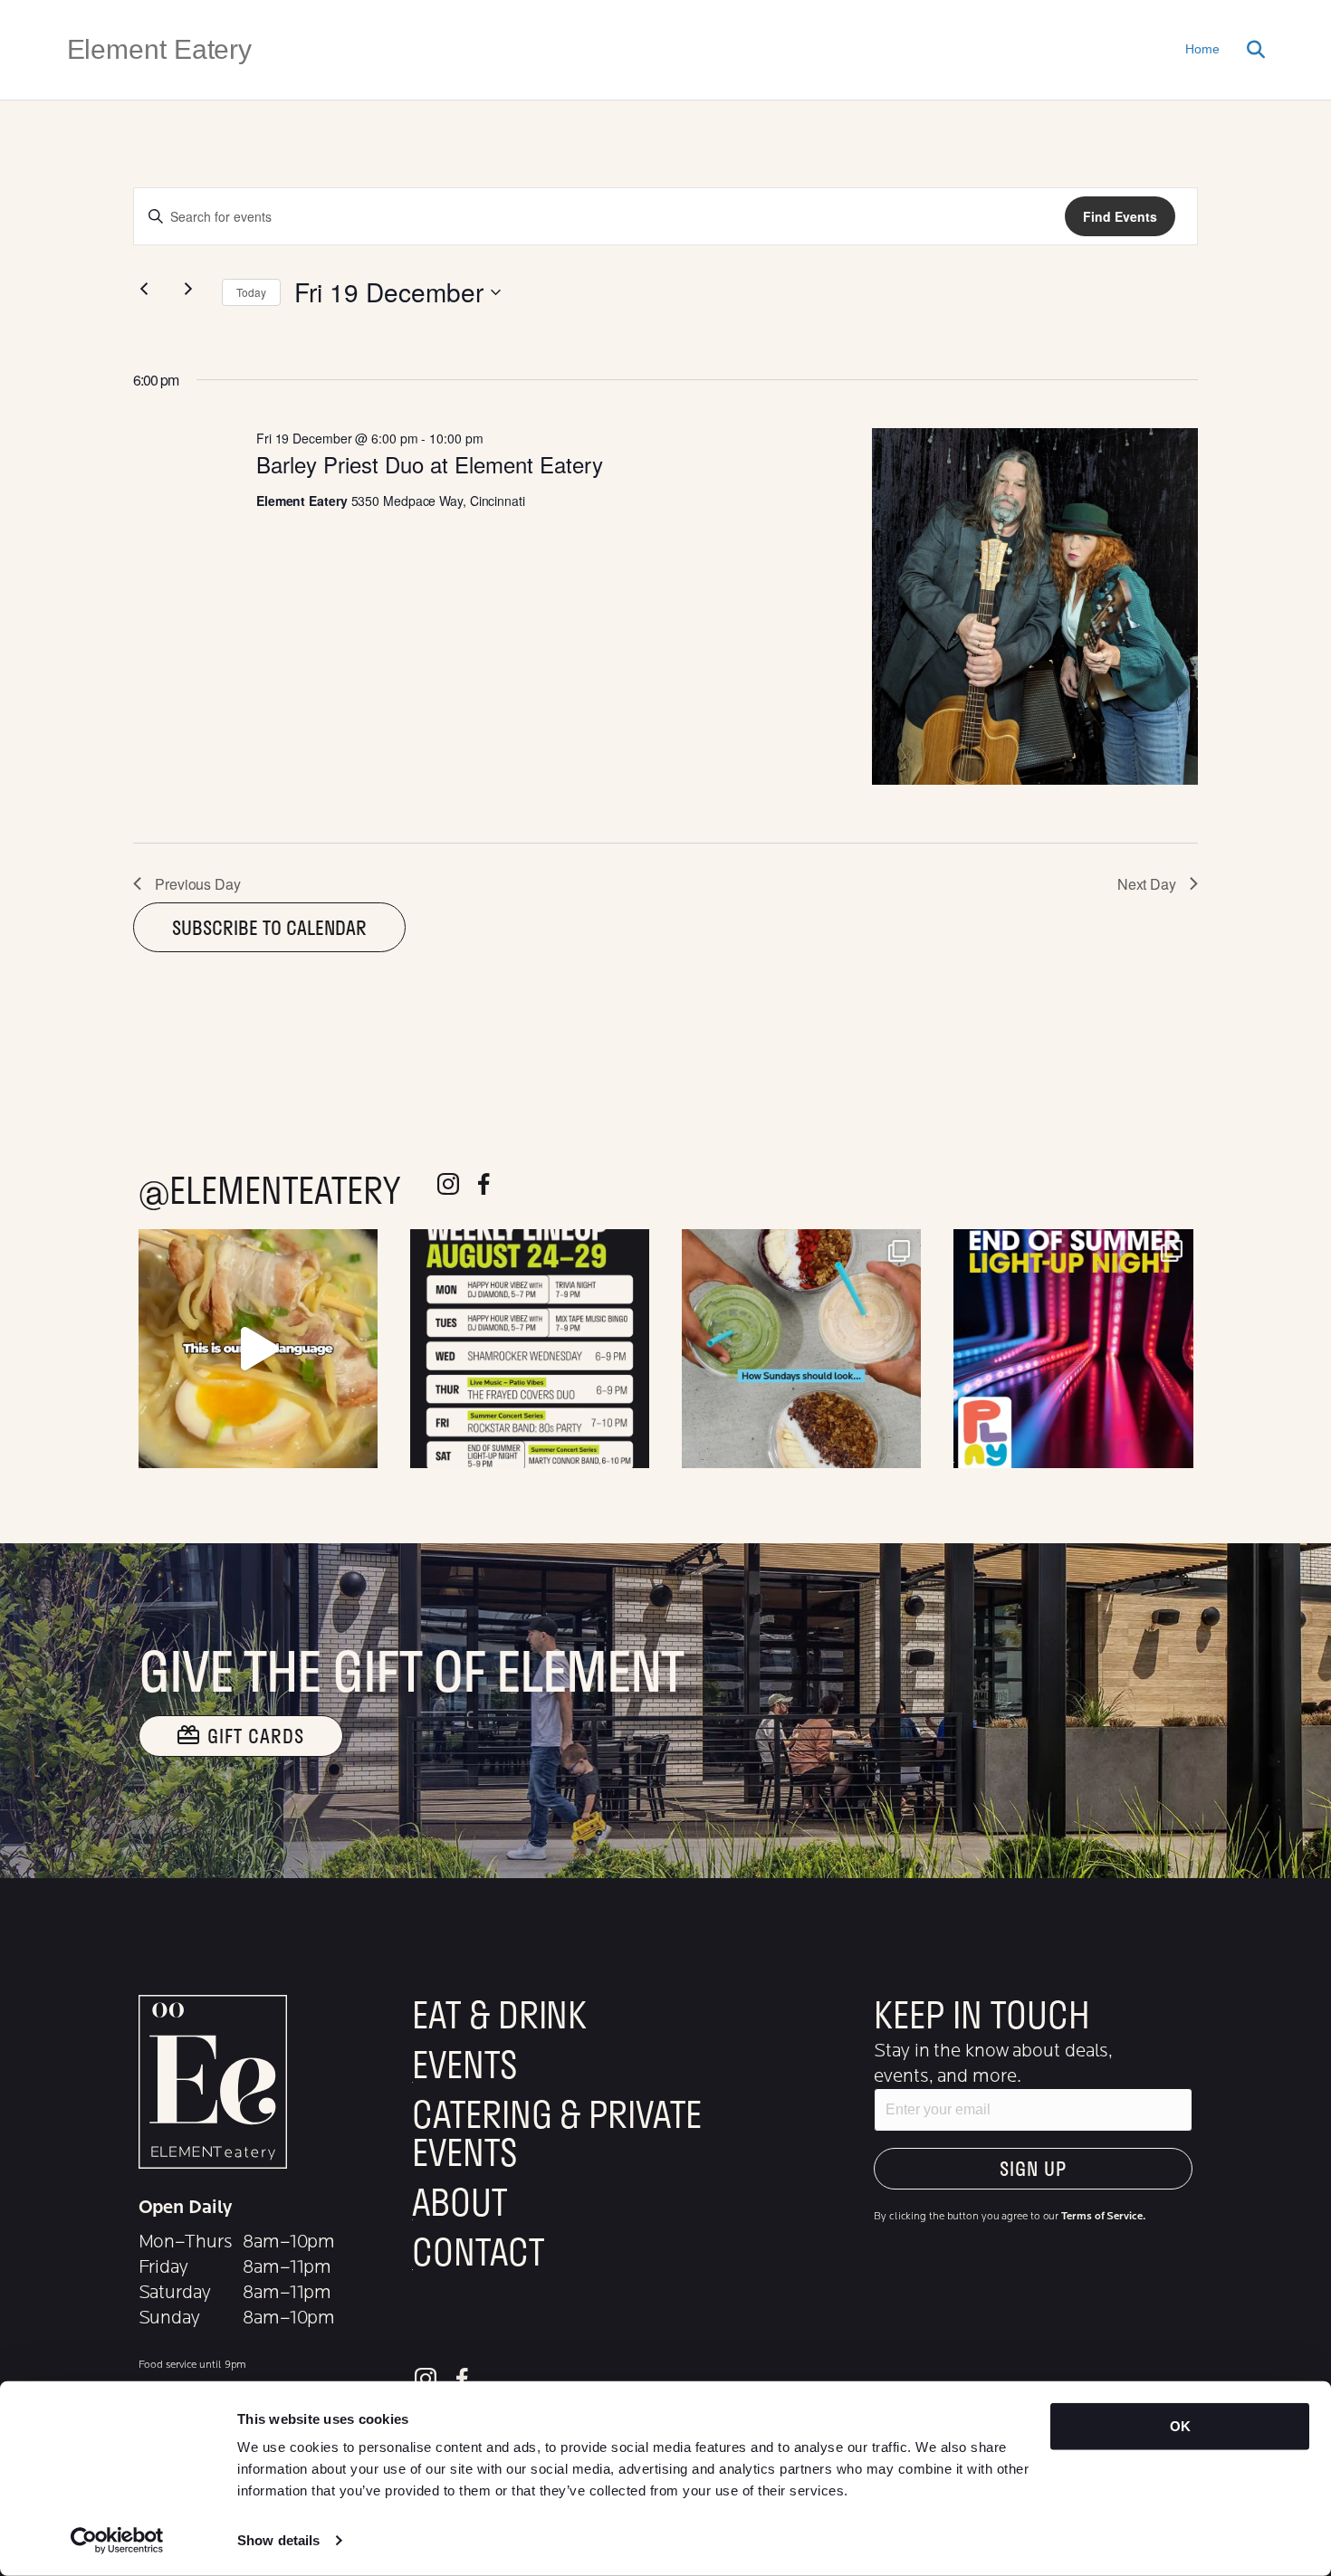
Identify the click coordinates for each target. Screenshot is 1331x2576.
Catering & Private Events (556, 2132)
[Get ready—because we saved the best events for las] (1073, 1349)
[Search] (1249, 50)
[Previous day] (144, 289)
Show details (278, 2540)
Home (1202, 49)
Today (251, 292)
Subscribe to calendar (269, 927)
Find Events (1120, 216)
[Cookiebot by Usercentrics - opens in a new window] (117, 2541)
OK (1180, 2426)
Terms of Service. (1103, 2216)
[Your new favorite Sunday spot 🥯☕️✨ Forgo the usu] (801, 1349)
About (460, 2201)
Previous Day (198, 884)
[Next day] (188, 289)
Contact (478, 2251)
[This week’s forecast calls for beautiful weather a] (530, 1349)
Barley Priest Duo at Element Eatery (430, 464)
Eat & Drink (499, 2014)
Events (464, 2064)
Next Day (1147, 884)
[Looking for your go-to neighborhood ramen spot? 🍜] (258, 1349)
